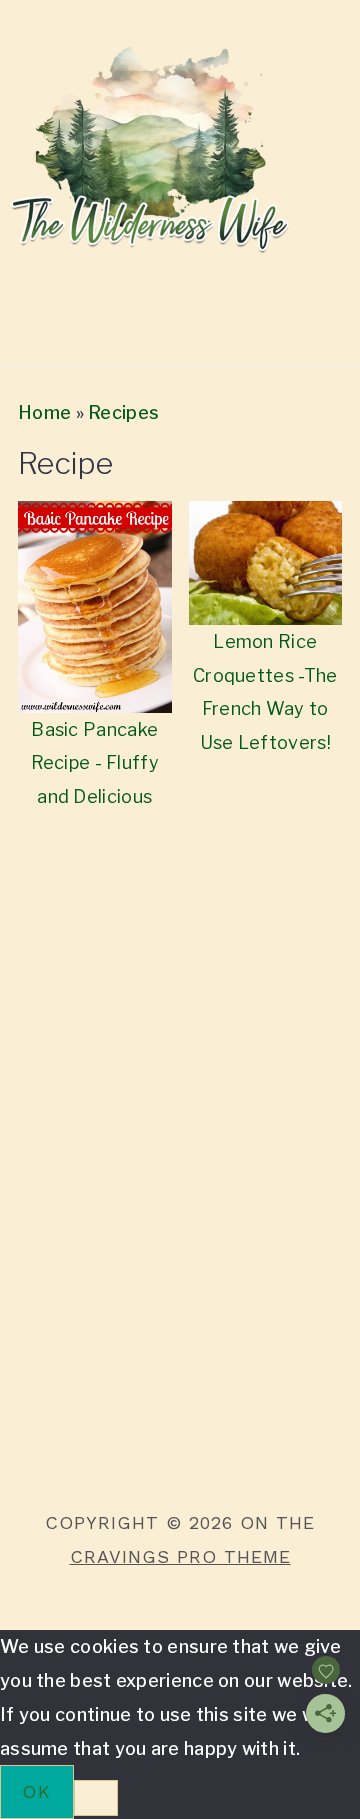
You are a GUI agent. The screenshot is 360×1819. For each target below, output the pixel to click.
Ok (37, 1791)
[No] (96, 1798)
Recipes (123, 412)
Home (44, 412)
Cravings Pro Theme (180, 1556)
